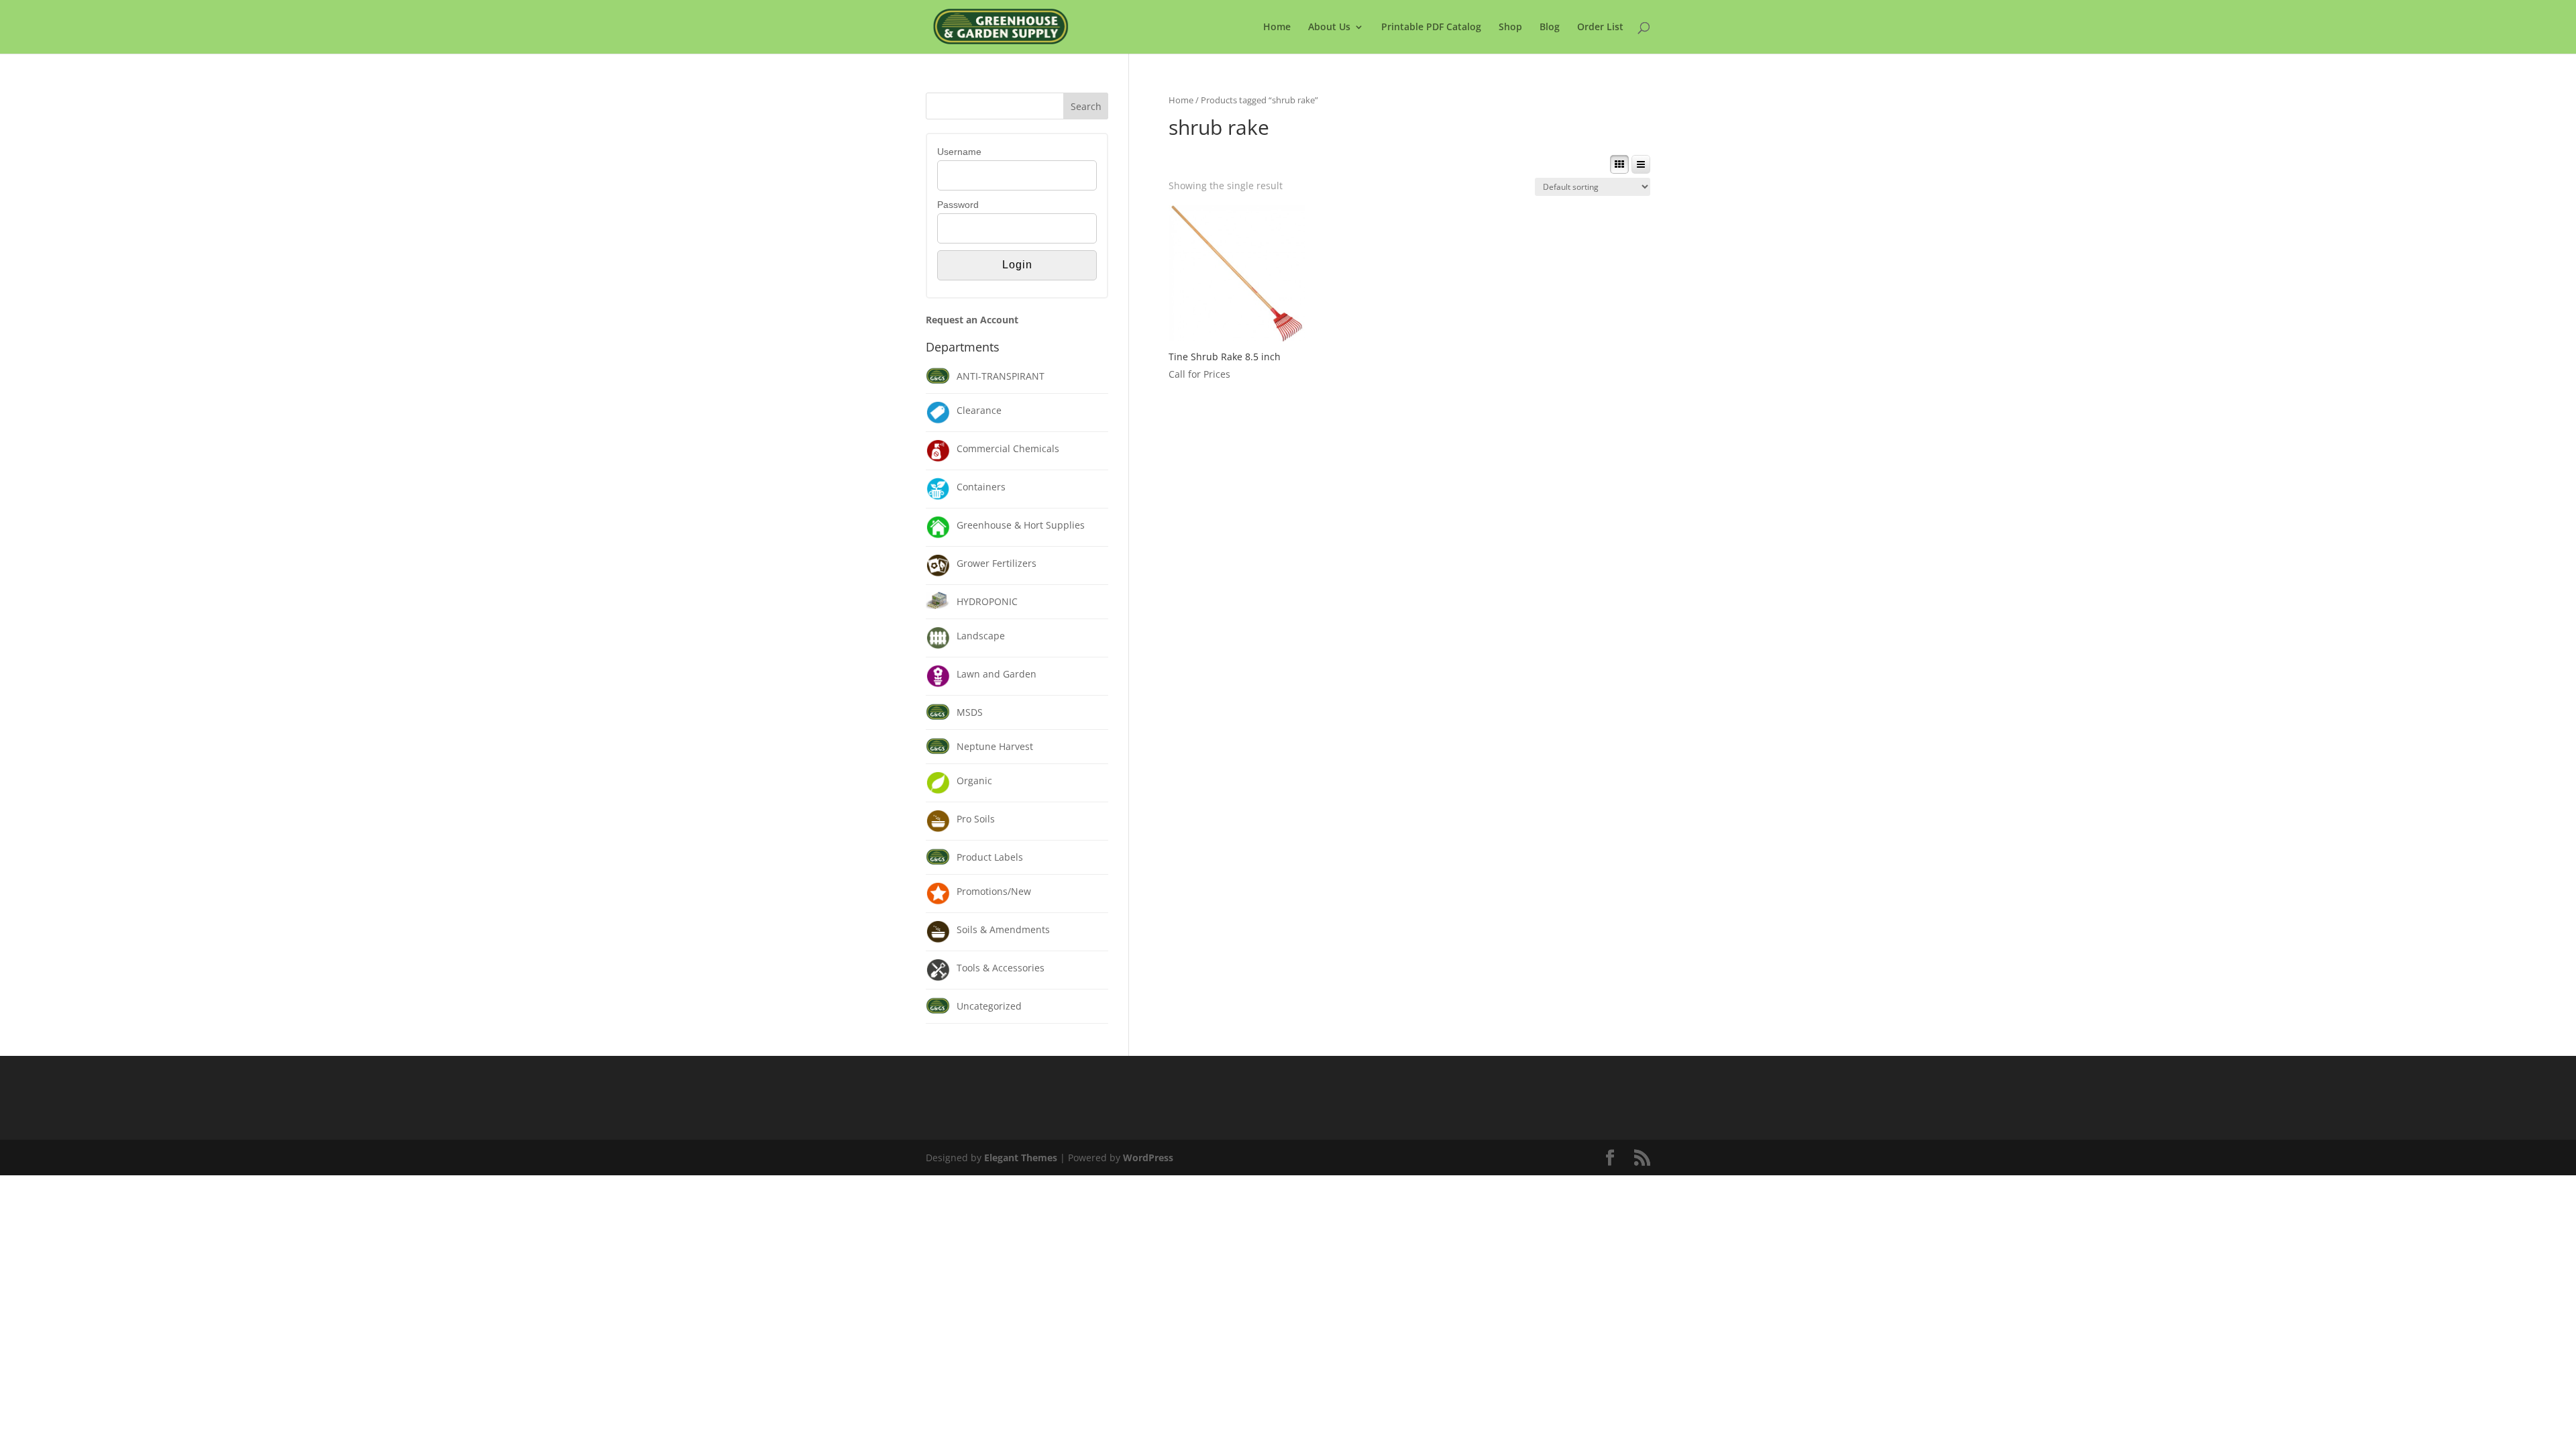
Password (958, 205)
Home (1277, 28)
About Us (1329, 28)
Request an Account (972, 320)
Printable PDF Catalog (1431, 28)
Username (959, 152)
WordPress (1148, 1158)
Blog (1550, 28)
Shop (1510, 28)
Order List (1600, 28)
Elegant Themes (1021, 1158)
